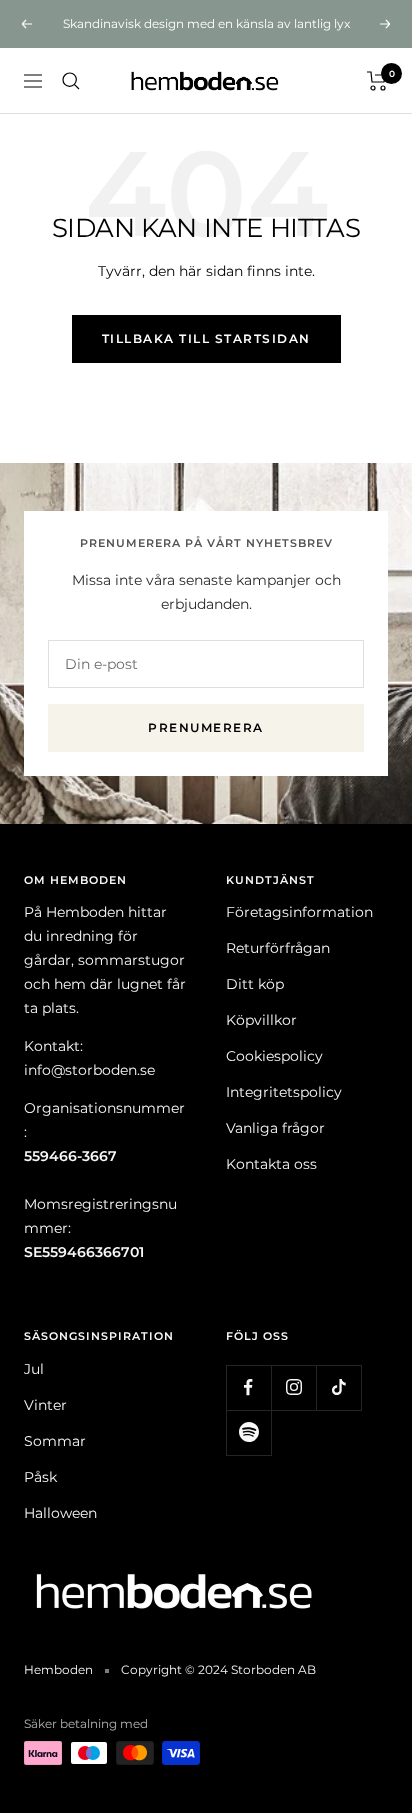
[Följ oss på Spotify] (248, 1432)
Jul (34, 1369)
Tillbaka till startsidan (206, 338)
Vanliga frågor (275, 1128)
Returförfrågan (278, 948)
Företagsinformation (299, 912)
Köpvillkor (261, 1020)
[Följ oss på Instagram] (293, 1387)
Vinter (45, 1405)
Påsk (40, 1477)
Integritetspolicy (284, 1092)
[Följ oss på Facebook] (248, 1387)
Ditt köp (255, 984)
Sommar (55, 1441)
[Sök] (71, 81)
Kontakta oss (271, 1164)
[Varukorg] (377, 81)
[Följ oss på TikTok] (338, 1387)
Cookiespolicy (274, 1056)
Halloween (60, 1513)
